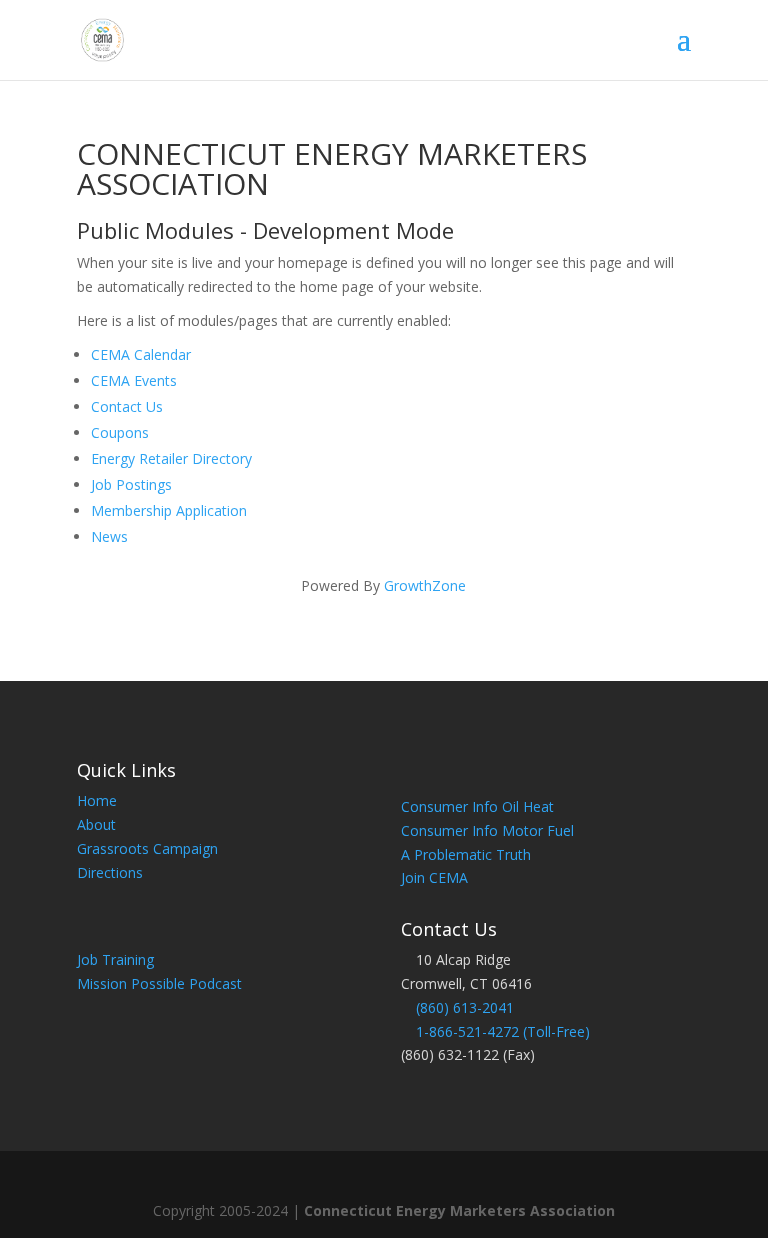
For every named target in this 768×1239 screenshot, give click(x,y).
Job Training (115, 959)
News (109, 536)
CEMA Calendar (141, 354)
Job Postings (131, 484)
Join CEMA (434, 877)
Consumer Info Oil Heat (477, 806)
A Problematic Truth (466, 854)
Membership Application (169, 510)
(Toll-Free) (554, 1031)
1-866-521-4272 (467, 1031)
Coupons (120, 432)
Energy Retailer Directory (171, 458)
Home (97, 800)
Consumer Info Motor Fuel (487, 830)
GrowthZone (425, 585)
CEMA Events (134, 380)
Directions (110, 872)
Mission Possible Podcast (159, 983)
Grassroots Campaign (147, 848)
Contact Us (127, 406)
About (96, 824)
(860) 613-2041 (465, 1007)
